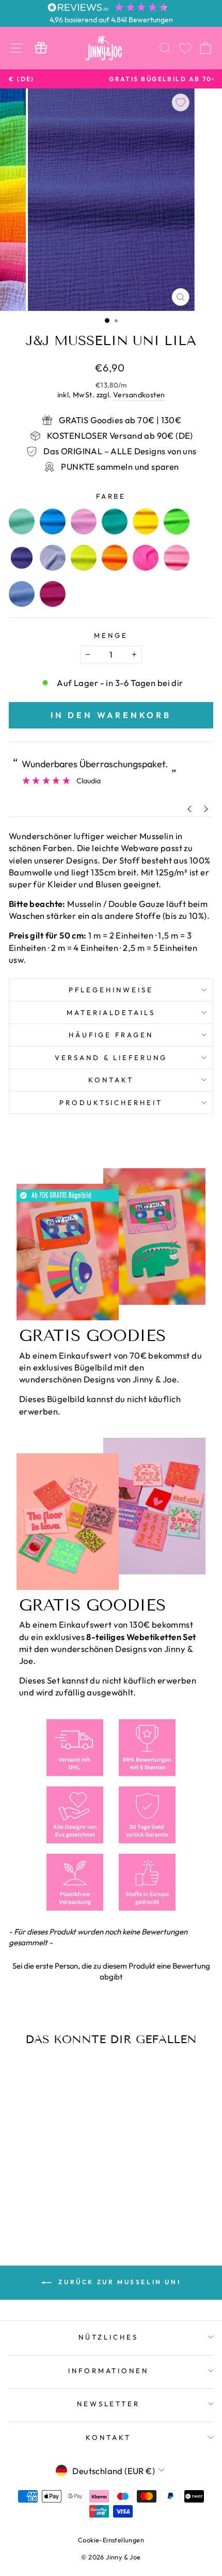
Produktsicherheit (111, 1103)
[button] (111, 1970)
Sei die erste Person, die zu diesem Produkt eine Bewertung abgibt (111, 1971)
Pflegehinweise (111, 990)
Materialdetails (111, 1012)
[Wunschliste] (185, 48)
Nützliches (108, 2337)
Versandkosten (139, 395)
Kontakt (111, 1080)
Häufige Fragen (111, 1035)
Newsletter (109, 2404)
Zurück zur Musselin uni (118, 2282)
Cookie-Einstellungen (111, 2540)
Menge (111, 635)
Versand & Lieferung (111, 1058)
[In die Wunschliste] (181, 102)
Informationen (109, 2371)
